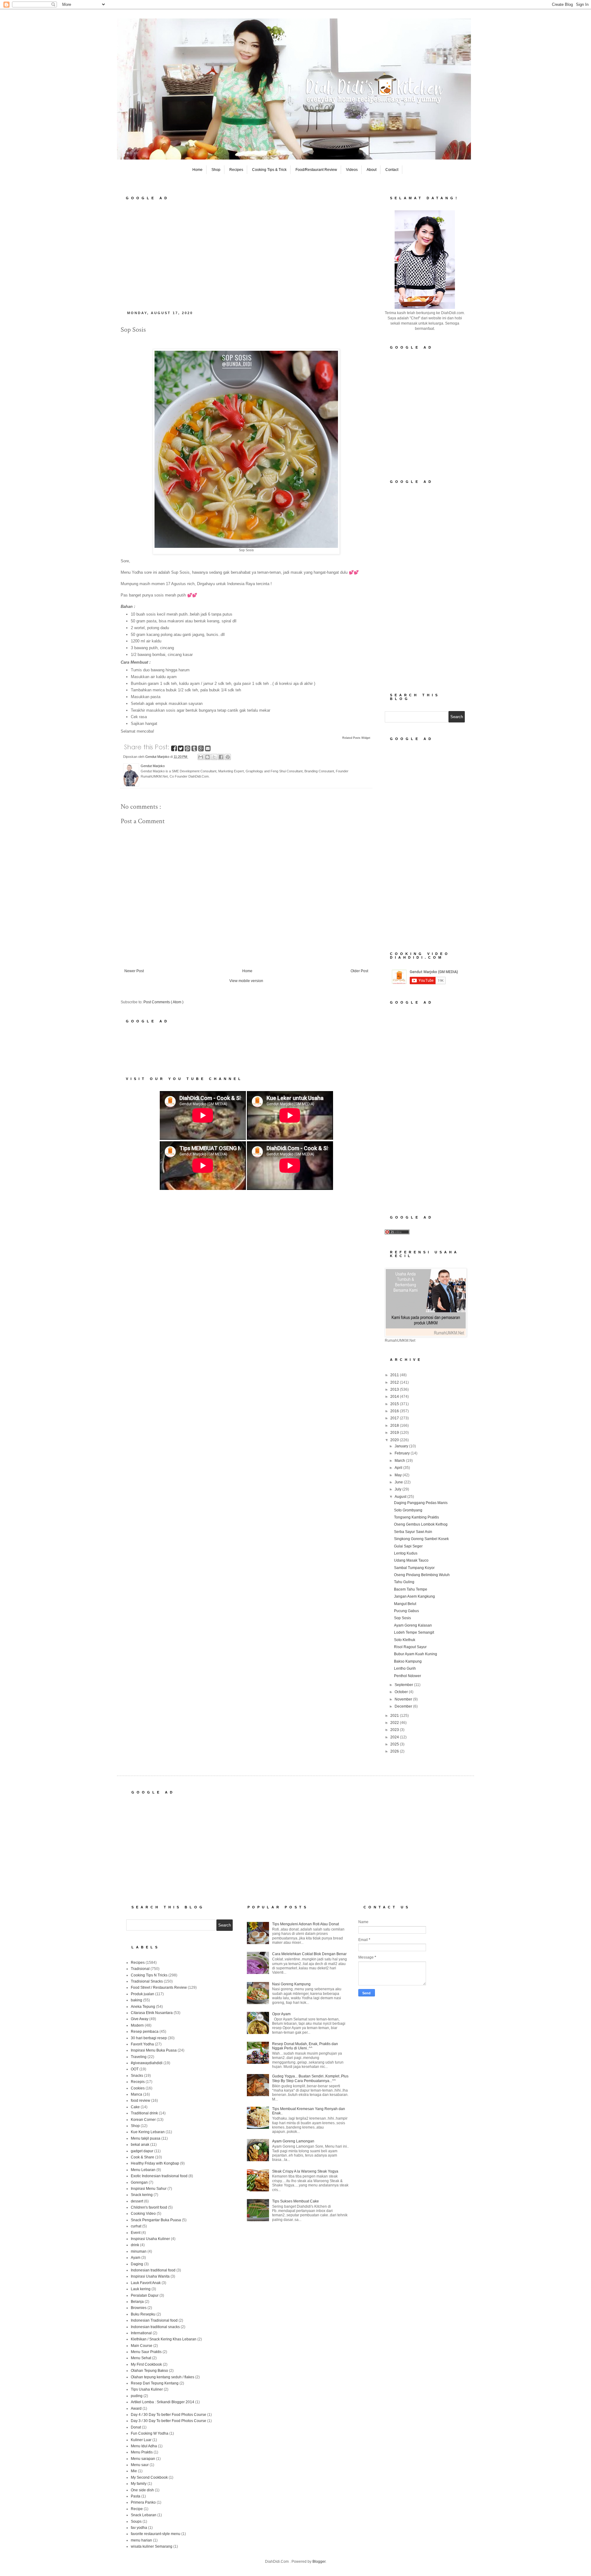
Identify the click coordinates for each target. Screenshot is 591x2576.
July (398, 1489)
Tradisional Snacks (147, 1981)
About (372, 170)
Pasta (136, 2496)
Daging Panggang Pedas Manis (421, 1503)
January (402, 1446)
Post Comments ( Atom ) (163, 1002)
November (404, 1699)
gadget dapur (142, 2151)
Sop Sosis (402, 1618)
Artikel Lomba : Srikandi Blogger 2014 (163, 2402)
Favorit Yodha (142, 2044)
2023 (395, 1730)
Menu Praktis (142, 2452)
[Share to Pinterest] (228, 757)
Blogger (319, 2562)
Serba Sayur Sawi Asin (413, 1532)
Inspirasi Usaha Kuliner (150, 2239)
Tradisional (140, 1969)
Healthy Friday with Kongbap (155, 2163)
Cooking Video (143, 2214)
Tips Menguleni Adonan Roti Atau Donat (306, 1924)
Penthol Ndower (408, 1676)
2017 (395, 1418)
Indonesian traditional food (153, 2270)
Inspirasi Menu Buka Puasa (154, 2050)
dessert (137, 2201)
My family (139, 2484)
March (400, 1461)
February (403, 1453)
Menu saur (140, 2465)
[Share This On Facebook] (175, 750)
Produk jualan (143, 1994)
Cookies (138, 2088)
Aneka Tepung (143, 2007)
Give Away (140, 2019)
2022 (395, 1723)
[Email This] (201, 757)
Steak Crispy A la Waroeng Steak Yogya (305, 2171)
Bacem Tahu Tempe (411, 1589)
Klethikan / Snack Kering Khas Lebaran (164, 2339)
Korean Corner (143, 2120)
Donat (136, 2427)
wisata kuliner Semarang (152, 2546)
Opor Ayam (281, 2014)
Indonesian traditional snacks (155, 2327)
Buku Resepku (143, 2314)
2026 (395, 1751)
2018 (395, 1425)
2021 (395, 1716)
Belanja (137, 2302)
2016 (395, 1411)
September (404, 1685)
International (141, 2333)
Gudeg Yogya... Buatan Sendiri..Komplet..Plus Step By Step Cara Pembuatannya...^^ (310, 2078)
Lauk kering (141, 2289)
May (399, 1475)
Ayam (136, 2258)
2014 (395, 1397)
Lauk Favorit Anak (146, 2283)
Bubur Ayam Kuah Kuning (416, 1654)
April (399, 1468)
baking (137, 2000)
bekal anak (140, 2145)
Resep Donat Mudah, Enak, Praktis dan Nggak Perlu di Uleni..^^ (305, 2046)
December (404, 1706)
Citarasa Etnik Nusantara (152, 2013)
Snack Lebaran (144, 2515)
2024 (395, 1737)
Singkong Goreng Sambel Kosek (421, 1539)
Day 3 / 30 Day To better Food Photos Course (169, 2421)
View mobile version (246, 981)
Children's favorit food (149, 2207)
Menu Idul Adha (144, 2446)
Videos (352, 170)
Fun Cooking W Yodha (150, 2433)
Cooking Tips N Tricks (149, 1975)
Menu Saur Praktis (146, 2352)
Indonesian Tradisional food (154, 2320)
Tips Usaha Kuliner (147, 2389)
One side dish (142, 2490)
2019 (395, 1433)
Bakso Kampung (408, 1661)
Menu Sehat (141, 2358)
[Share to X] (214, 757)
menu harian (141, 2540)
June (399, 1482)
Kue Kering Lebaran (148, 2132)
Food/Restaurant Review (316, 170)
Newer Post (134, 971)
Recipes (236, 170)
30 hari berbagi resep (149, 2038)
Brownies (139, 2308)
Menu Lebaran (143, 2170)
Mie (134, 2471)
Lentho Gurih (405, 1668)
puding (137, 2396)
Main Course (142, 2346)
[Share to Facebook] (221, 757)
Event (136, 2233)
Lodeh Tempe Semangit (414, 1632)
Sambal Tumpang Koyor (414, 1568)
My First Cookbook (146, 2364)
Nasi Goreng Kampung (291, 1984)
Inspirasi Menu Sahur (149, 2189)
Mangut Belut (405, 1604)
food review (141, 2101)
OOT (135, 2069)
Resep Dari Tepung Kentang (155, 2383)
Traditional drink (144, 2113)
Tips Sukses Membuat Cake (295, 2201)
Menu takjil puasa (146, 2138)
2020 (395, 1440)
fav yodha (139, 2528)
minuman (139, 2251)
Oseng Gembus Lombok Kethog (421, 1524)
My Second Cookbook (149, 2477)
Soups (136, 2521)
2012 (395, 1382)
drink (135, 2245)
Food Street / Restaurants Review (159, 1988)
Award (136, 2408)
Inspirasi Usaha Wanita (150, 2276)
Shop (216, 170)
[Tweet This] (181, 750)
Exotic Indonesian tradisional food (159, 2176)
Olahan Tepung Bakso (149, 2371)
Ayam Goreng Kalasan (413, 1625)
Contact (392, 170)
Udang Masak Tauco (411, 1560)
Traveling (139, 2057)
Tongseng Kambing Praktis (416, 1517)
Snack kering (142, 2195)
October (402, 1692)
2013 (395, 1389)
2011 (395, 1375)
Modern (137, 2025)
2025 (395, 1744)
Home (197, 170)
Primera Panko (143, 2502)
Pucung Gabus (406, 1611)
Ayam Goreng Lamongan (293, 2141)
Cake (135, 2107)
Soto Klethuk (405, 1640)
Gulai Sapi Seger (408, 1546)
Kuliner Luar (141, 2440)
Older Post (359, 971)
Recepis (138, 2082)
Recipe (137, 2509)
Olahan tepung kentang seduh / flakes (163, 2377)
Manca (137, 2094)
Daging (137, 2264)
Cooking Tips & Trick (269, 170)
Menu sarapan (143, 2459)
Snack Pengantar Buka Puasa (156, 2220)
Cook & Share (143, 2157)
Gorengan (139, 2182)
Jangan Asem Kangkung (414, 1596)
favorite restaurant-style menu (156, 2534)
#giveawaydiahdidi (147, 2063)
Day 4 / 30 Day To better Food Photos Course (169, 2415)
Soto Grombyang (408, 1510)
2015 (395, 1404)
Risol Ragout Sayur (410, 1647)
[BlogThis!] (207, 757)
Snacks (137, 2076)
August (401, 1497)
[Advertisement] (246, 253)
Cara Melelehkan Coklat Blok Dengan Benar (309, 1954)
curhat (136, 2226)
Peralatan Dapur (145, 2295)
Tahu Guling (404, 1582)
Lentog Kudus (406, 1553)
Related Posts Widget (356, 738)
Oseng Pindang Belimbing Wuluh (422, 1575)
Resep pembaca (145, 2032)
